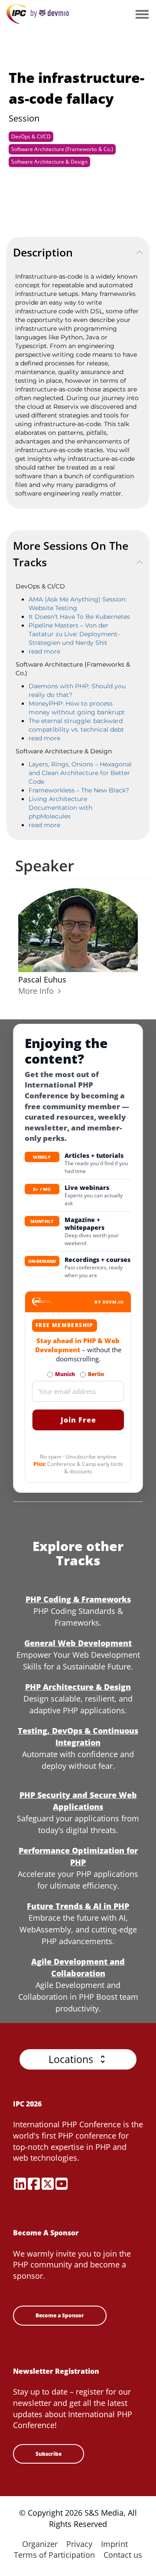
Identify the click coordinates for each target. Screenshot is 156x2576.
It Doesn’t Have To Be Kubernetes (79, 617)
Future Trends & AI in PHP (78, 1906)
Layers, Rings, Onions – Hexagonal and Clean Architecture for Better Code (80, 773)
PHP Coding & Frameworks (78, 1599)
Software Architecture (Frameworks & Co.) (62, 149)
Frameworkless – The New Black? (79, 790)
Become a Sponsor (60, 2315)
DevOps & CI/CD (31, 136)
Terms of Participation (54, 2555)
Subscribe (49, 2454)
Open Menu (142, 15)
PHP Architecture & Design (78, 1687)
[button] (78, 2059)
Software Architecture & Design (49, 162)
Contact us (123, 2555)
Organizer (40, 2544)
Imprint (114, 2544)
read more (44, 651)
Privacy (79, 2544)
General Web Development (78, 1643)
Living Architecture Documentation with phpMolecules (60, 808)
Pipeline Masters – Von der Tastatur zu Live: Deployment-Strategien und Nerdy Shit (74, 634)
